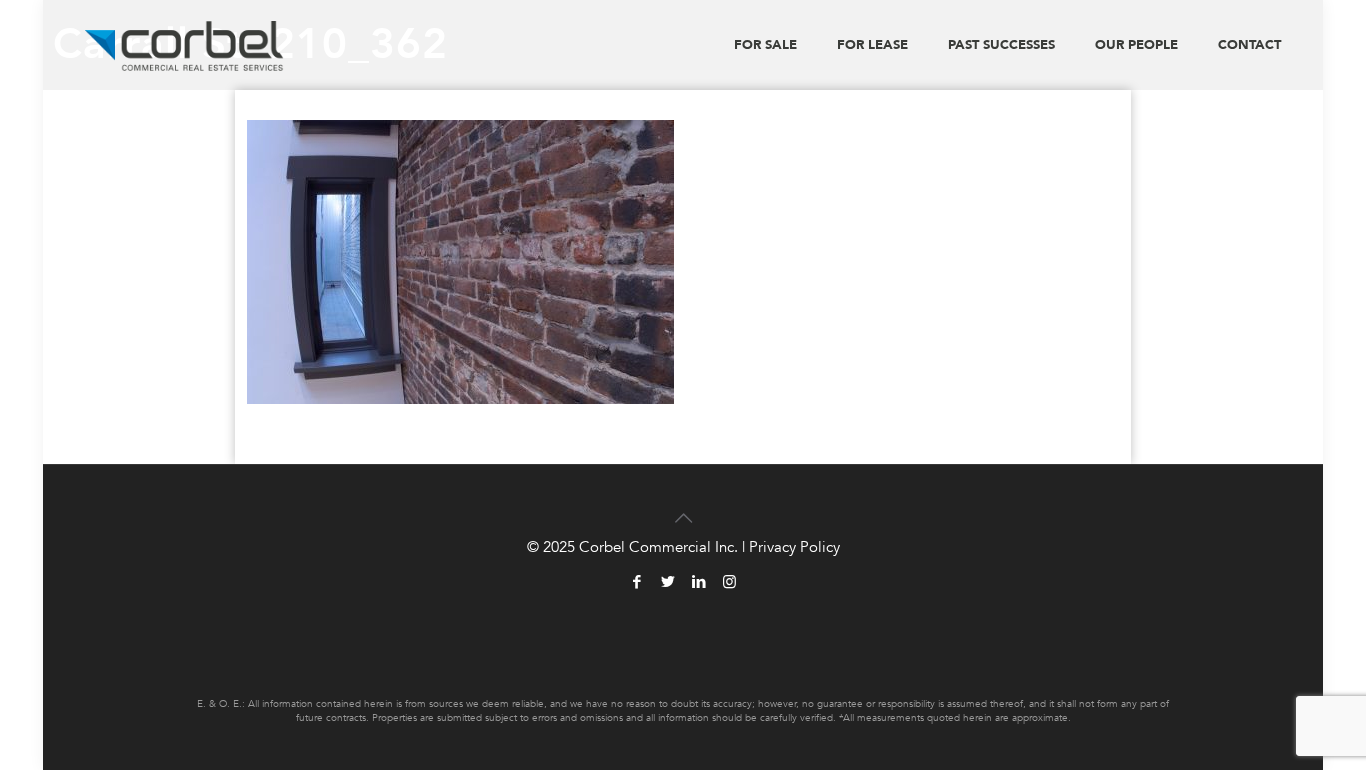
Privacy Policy (794, 547)
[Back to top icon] (683, 506)
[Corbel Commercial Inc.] (184, 45)
